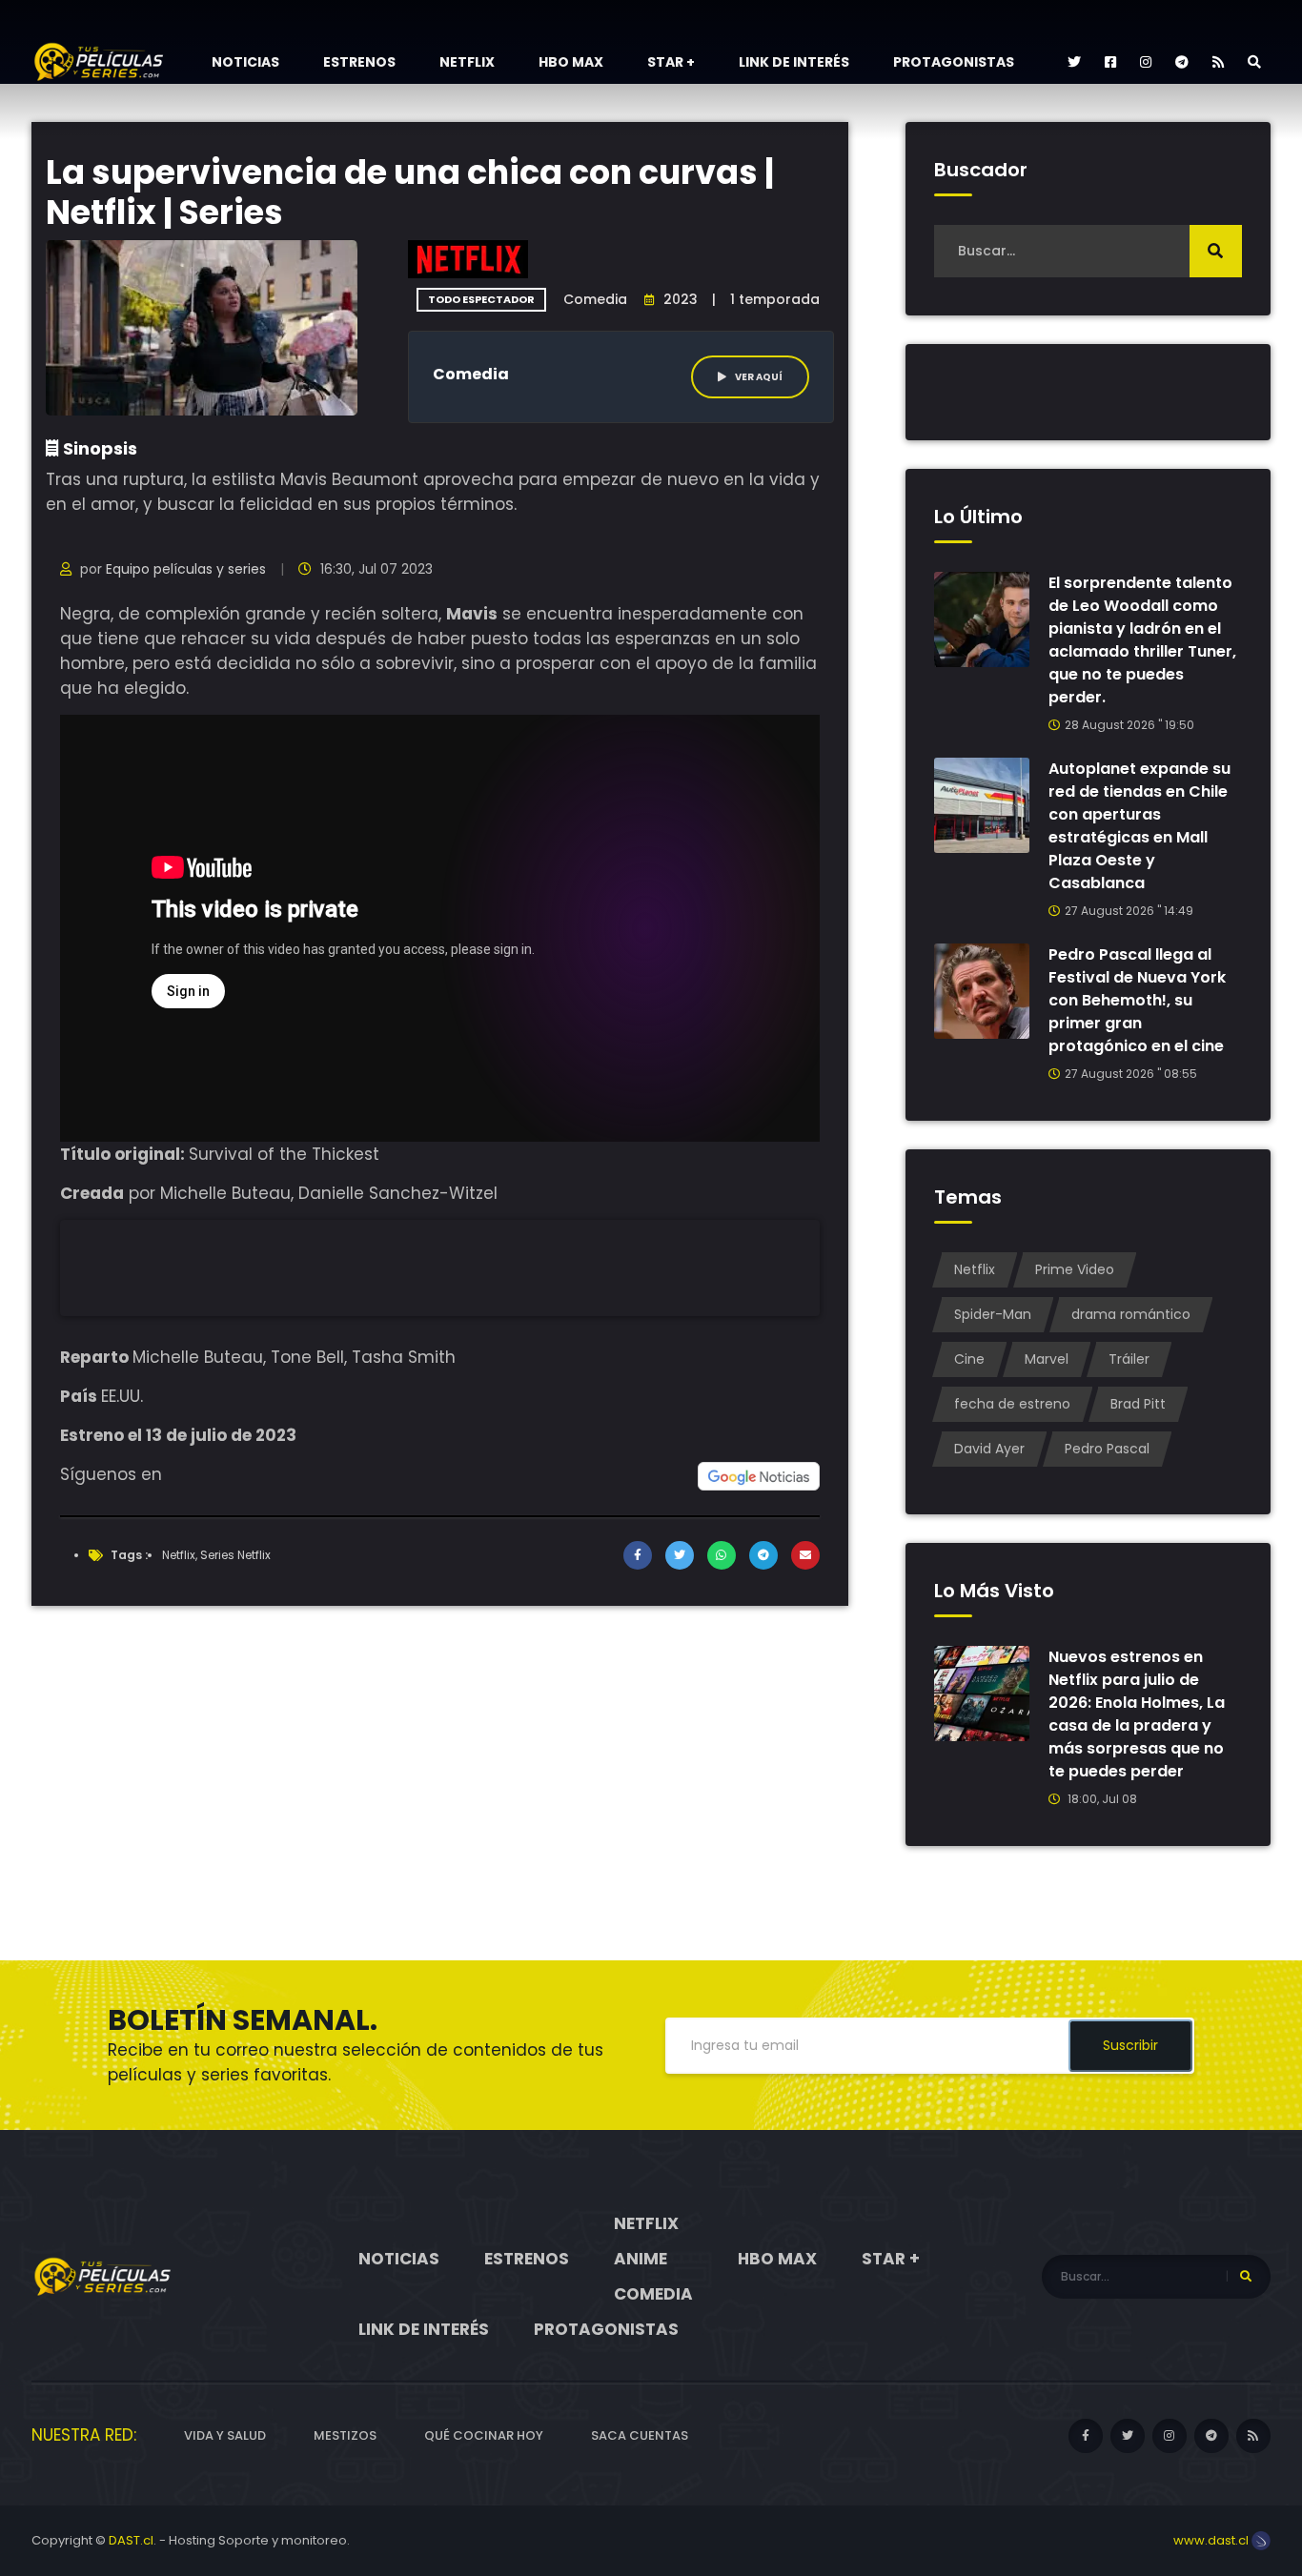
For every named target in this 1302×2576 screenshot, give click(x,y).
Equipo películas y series (186, 569)
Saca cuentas (640, 2435)
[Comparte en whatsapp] (722, 1555)
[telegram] (1182, 62)
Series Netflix (235, 1555)
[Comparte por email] (805, 1555)
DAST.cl (131, 2540)
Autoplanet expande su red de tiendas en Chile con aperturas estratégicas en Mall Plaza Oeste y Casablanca (1139, 826)
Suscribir (1130, 2045)
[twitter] (1074, 62)
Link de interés (794, 62)
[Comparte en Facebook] (638, 1555)
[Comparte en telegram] (763, 1555)
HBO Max (571, 62)
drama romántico (1131, 1314)
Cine (969, 1359)
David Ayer (989, 1449)
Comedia (653, 2294)
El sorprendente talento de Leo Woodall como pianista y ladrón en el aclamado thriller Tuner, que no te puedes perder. (1142, 640)
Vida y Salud (225, 2435)
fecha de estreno (1012, 1404)
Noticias (245, 62)
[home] (103, 2276)
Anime (641, 2259)
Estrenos (359, 62)
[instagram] (1146, 62)
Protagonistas (954, 62)
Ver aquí (758, 377)
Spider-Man (993, 1314)
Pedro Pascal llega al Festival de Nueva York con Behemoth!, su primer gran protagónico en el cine (1137, 1000)
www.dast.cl (1212, 2540)
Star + (671, 62)
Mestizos (345, 2435)
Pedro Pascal (1107, 1449)
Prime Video (1075, 1269)
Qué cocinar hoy (484, 2435)
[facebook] (1110, 62)
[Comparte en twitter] (680, 1555)
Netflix (467, 62)
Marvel (1047, 1359)
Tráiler (1129, 1359)
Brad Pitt (1138, 1404)
